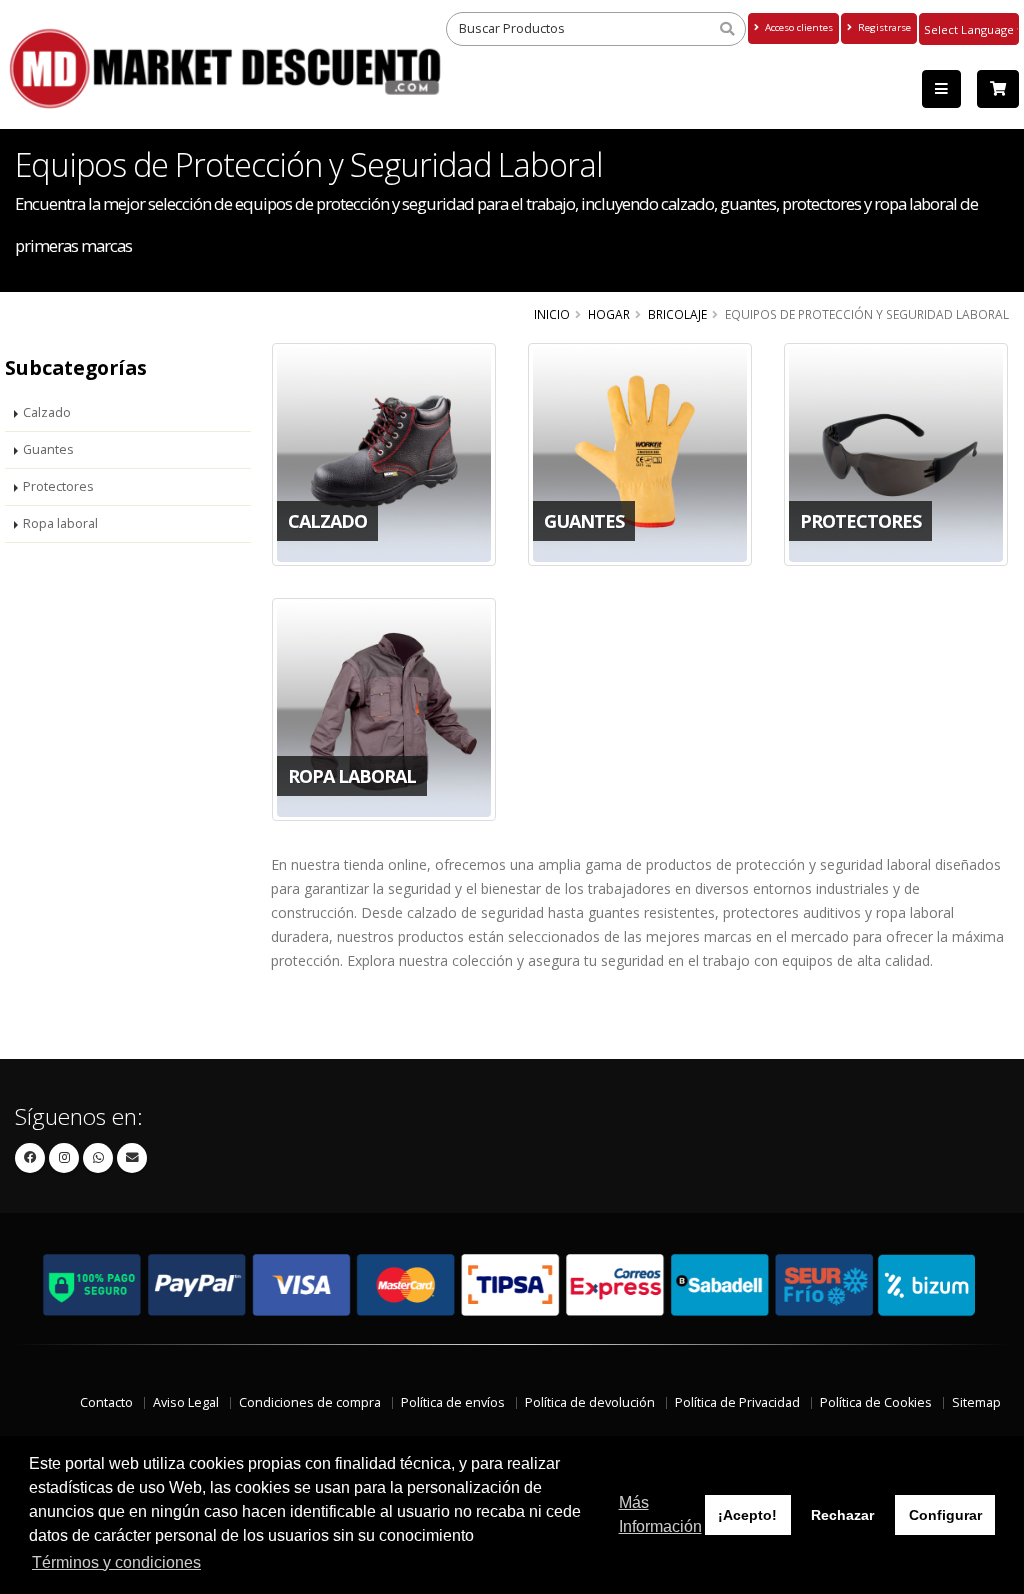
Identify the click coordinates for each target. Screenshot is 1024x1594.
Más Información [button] (660, 1514)
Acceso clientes (797, 27)
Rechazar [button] (842, 1515)
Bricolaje (677, 314)
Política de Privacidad (737, 1402)
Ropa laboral (60, 523)
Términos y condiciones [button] (116, 1562)
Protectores (58, 486)
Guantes (48, 449)
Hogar (609, 314)
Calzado (47, 412)
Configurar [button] (945, 1515)
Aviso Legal (186, 1402)
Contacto (106, 1402)
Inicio (552, 314)
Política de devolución (590, 1402)
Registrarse (883, 27)
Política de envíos (453, 1402)
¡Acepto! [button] (747, 1515)
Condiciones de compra (310, 1402)
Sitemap (976, 1402)
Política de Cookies (876, 1402)
